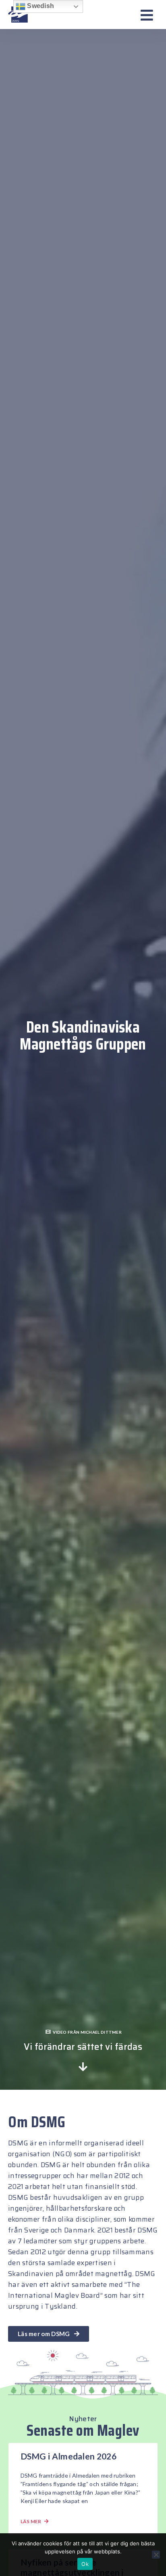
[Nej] (156, 2555)
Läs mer (32, 2521)
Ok (85, 2564)
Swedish (40, 6)
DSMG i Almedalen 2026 (68, 2456)
